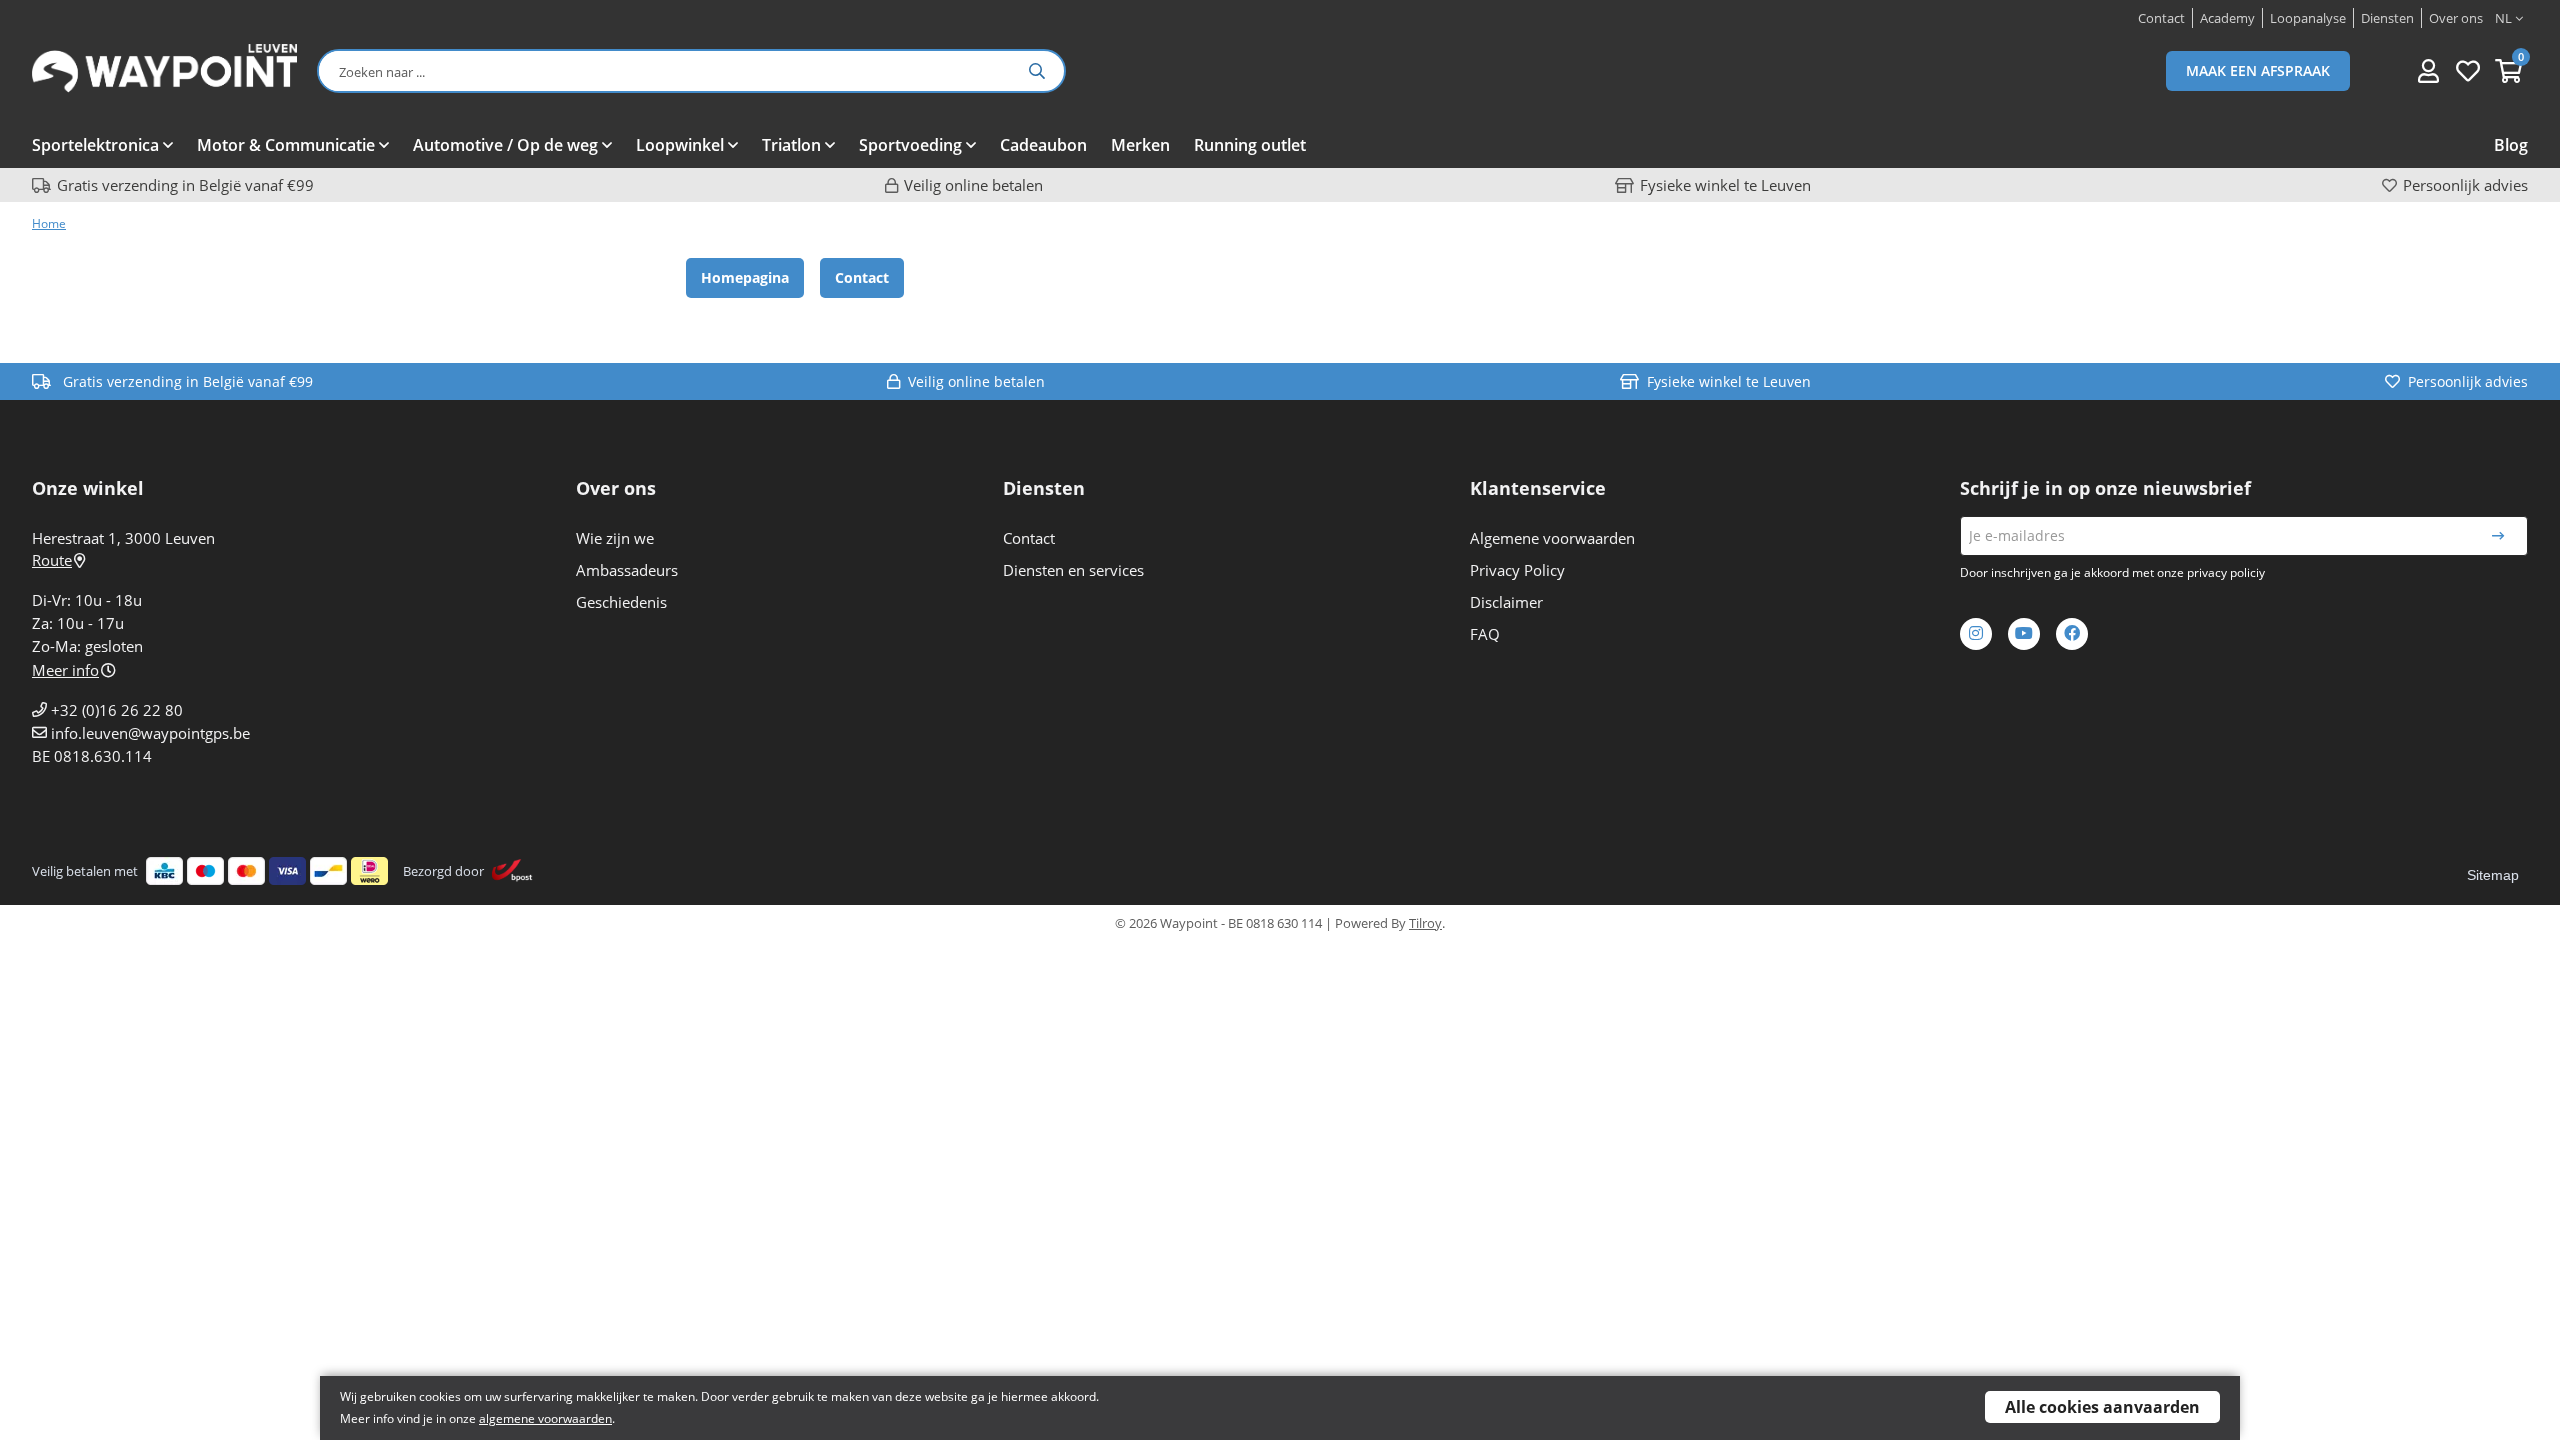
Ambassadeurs (627, 570)
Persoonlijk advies (2465, 185)
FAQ (1485, 634)
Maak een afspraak (2258, 70)
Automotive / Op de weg (505, 145)
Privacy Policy (1517, 570)
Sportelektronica (95, 145)
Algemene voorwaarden (1552, 538)
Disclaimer (1506, 602)
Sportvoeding (910, 145)
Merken (1140, 145)
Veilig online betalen (973, 185)
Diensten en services (1073, 570)
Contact (862, 277)
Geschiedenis (621, 602)
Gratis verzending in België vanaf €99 (185, 185)
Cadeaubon (1043, 145)
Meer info (65, 670)
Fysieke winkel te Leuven (1725, 185)
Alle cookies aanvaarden (2102, 1407)
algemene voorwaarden (545, 1418)
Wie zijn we (615, 538)
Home (49, 223)
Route (52, 560)
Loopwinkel (680, 145)
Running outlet (1250, 145)
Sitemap (2493, 875)
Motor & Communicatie (286, 145)
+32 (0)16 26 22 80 (117, 710)
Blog (2511, 145)
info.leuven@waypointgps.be (150, 733)
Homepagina (745, 277)
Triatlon (791, 145)
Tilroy (1425, 923)
